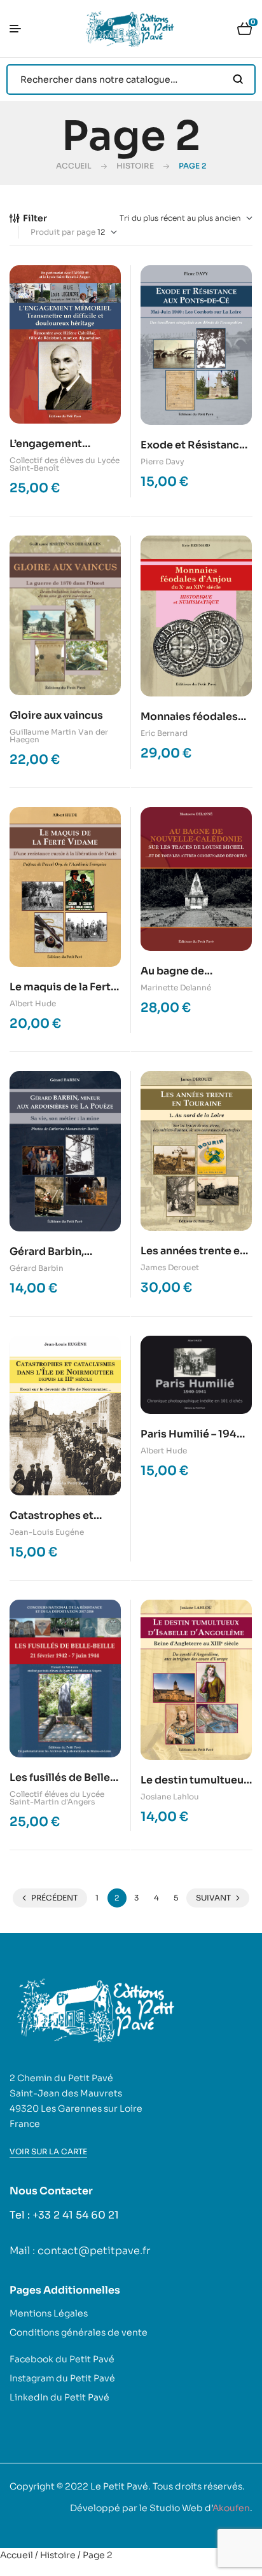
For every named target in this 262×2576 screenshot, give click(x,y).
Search (238, 80)
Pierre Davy (162, 461)
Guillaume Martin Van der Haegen (59, 736)
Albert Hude (33, 1003)
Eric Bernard (164, 733)
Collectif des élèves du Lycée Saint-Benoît (65, 464)
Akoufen (231, 2508)
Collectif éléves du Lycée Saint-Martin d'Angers (57, 1798)
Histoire (135, 166)
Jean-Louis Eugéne (47, 1532)
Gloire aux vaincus (56, 715)
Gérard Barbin (37, 1268)
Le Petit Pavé (119, 2486)
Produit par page (63, 232)
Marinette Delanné (176, 987)
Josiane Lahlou (170, 1797)
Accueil (74, 166)
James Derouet (170, 1267)
